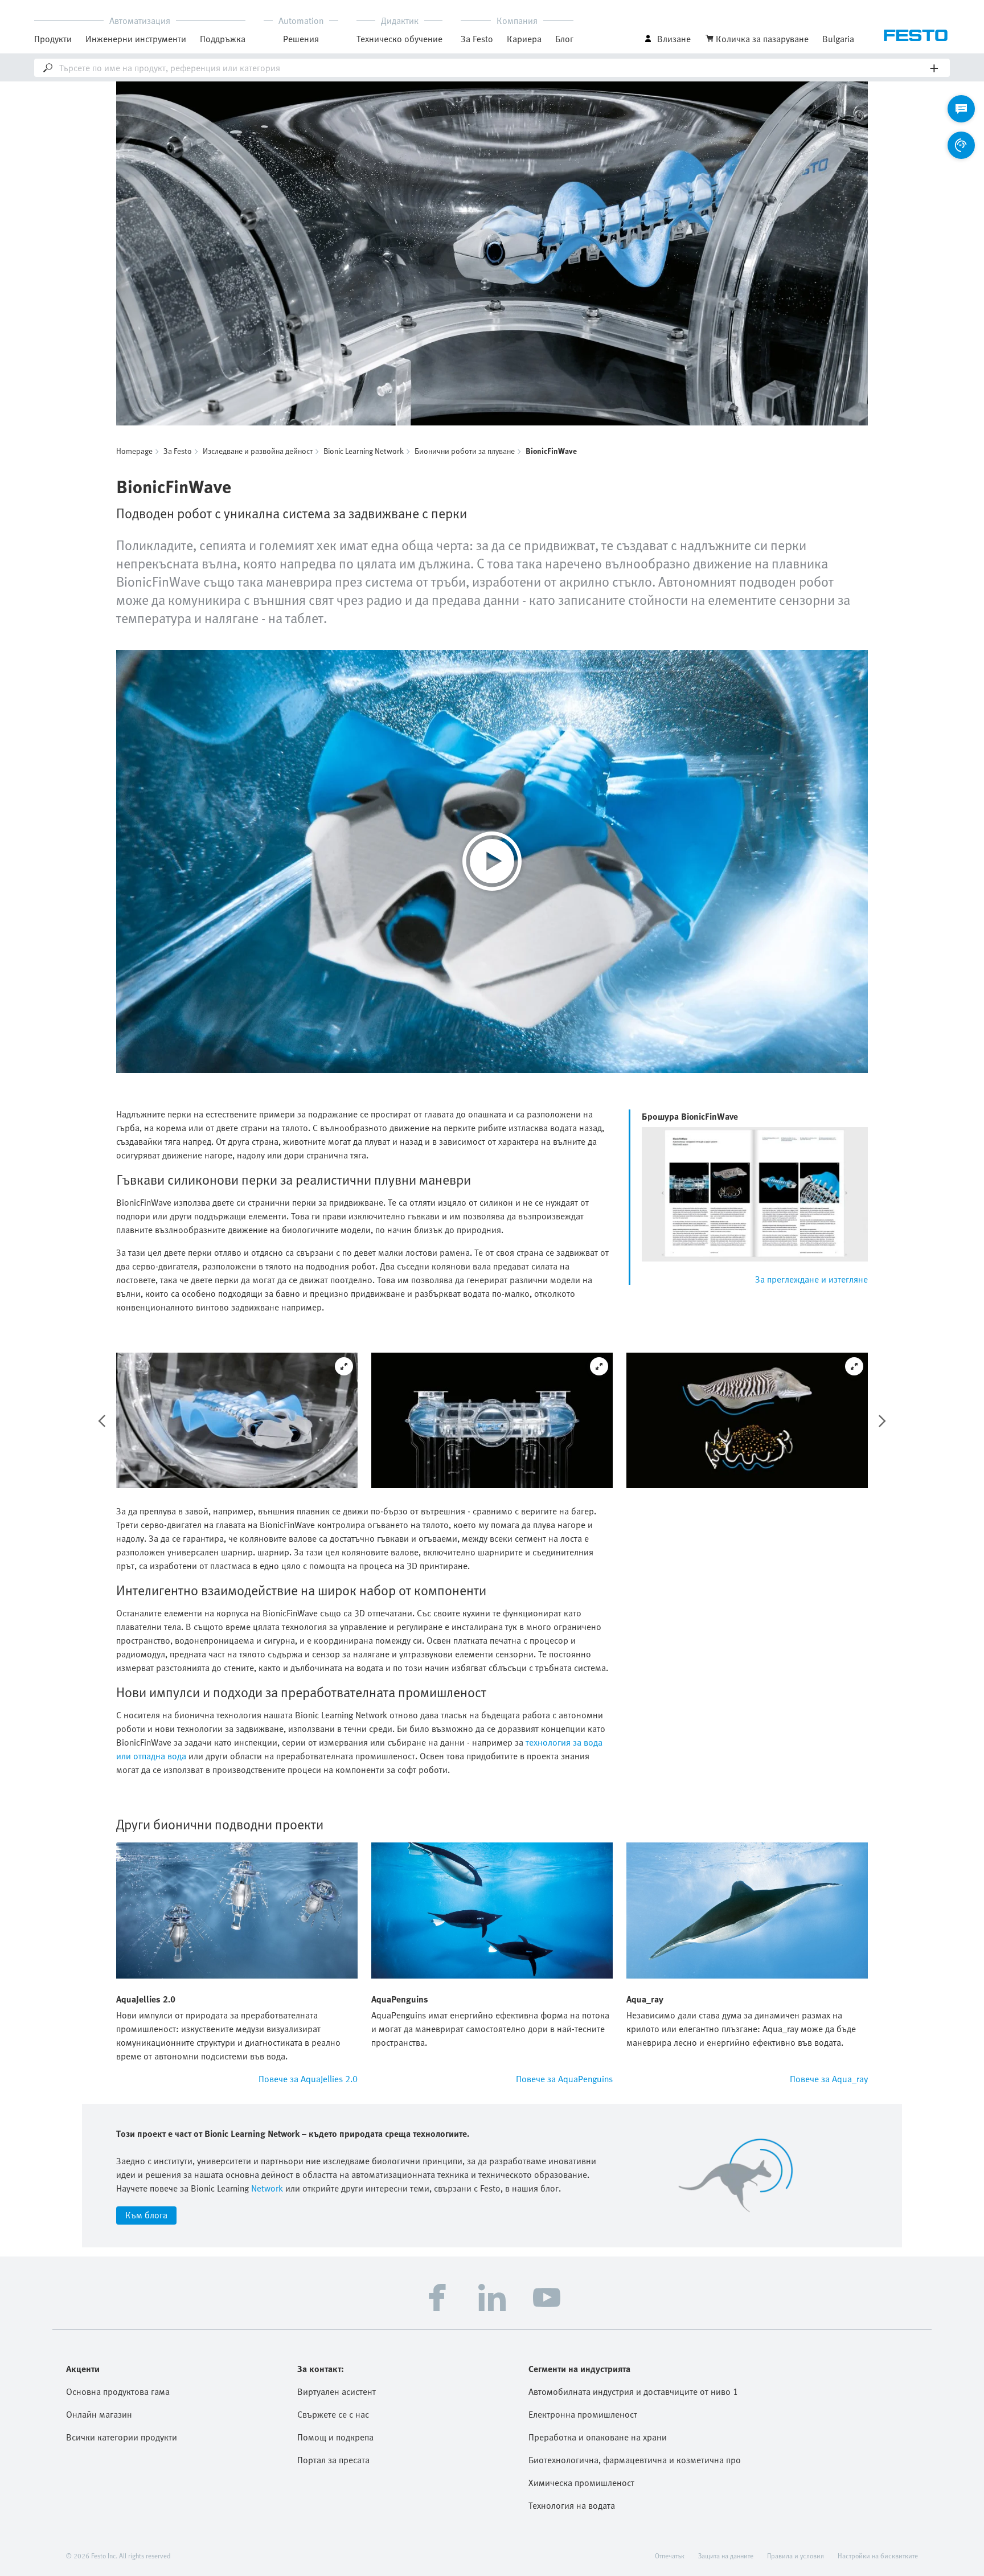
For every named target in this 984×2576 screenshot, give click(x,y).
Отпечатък (670, 2555)
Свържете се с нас (333, 2414)
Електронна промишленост (583, 2414)
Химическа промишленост (581, 2483)
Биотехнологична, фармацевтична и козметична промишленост (635, 2460)
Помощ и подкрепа (335, 2437)
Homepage (134, 451)
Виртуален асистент (337, 2391)
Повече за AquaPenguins (564, 2079)
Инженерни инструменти (136, 39)
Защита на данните (726, 2555)
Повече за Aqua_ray (829, 2079)
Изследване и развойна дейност (258, 451)
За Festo (178, 451)
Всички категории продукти (122, 2437)
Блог (564, 39)
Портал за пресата (333, 2460)
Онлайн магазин (99, 2414)
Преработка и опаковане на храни (598, 2437)
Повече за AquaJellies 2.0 (308, 2079)
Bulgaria (838, 39)
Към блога (146, 2215)
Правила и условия (796, 2555)
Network (266, 2188)
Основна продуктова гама (118, 2391)
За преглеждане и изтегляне (811, 1279)
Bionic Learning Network (364, 451)
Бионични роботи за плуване (465, 451)
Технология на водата (572, 2505)
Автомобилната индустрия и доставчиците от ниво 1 (633, 2391)
